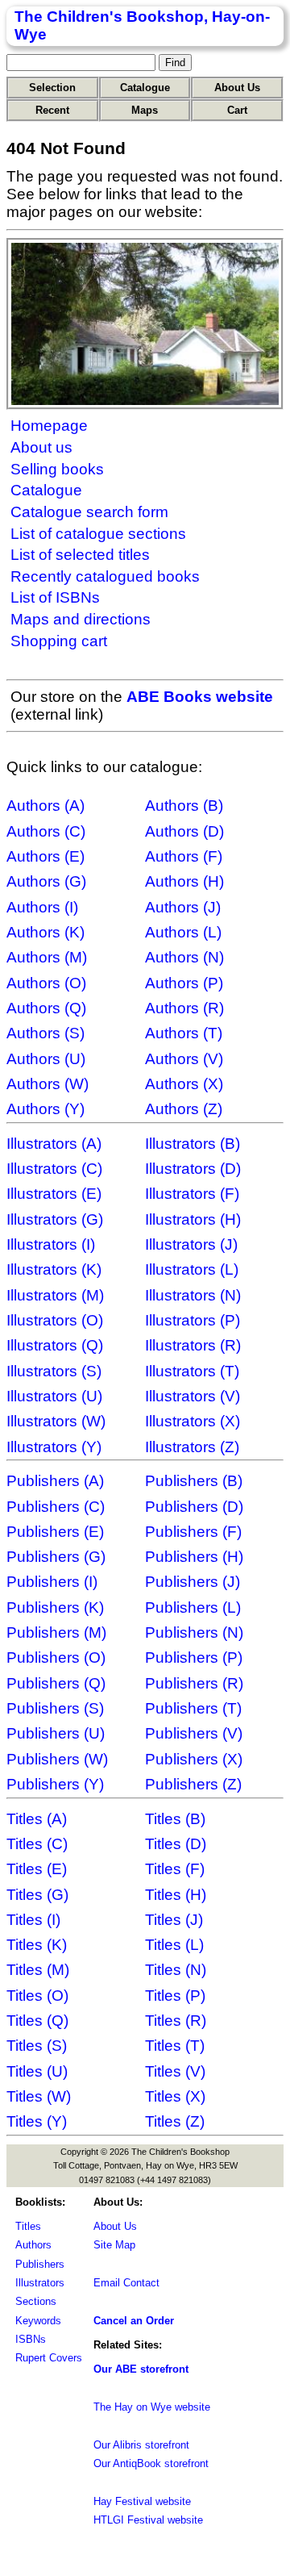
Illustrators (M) (55, 1295)
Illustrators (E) (54, 1194)
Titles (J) (174, 1920)
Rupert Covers (49, 2358)
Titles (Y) (37, 2121)
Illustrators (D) (193, 1169)
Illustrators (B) (193, 1144)
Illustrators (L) (192, 1269)
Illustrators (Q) (55, 1345)
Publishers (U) (56, 1733)
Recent (52, 110)
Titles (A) (37, 1819)
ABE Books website (200, 697)
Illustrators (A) (54, 1144)
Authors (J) (183, 907)
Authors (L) (183, 932)
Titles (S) (37, 2046)
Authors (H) (184, 881)
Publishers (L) (193, 1607)
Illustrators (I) (51, 1244)
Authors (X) (184, 1084)
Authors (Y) (46, 1109)
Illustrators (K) (54, 1269)
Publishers (40, 2264)
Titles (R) (176, 2021)
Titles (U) (37, 2071)
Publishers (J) (193, 1582)
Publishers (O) (56, 1657)
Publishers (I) (52, 1582)
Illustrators (40, 2283)
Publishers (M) (56, 1632)
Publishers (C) (56, 1507)
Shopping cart (59, 641)
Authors (33, 2245)
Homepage (49, 426)
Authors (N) (184, 957)
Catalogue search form (89, 512)
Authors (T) (184, 1033)
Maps (145, 110)
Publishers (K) (55, 1607)
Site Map (114, 2245)
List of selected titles (80, 555)
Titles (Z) (175, 2121)
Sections (36, 2301)
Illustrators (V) (193, 1396)
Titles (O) (37, 1996)
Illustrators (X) (193, 1421)
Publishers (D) (194, 1507)
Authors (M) (47, 957)
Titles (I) (33, 1920)
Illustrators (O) (55, 1320)
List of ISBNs (55, 597)
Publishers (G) (56, 1557)
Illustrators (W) (56, 1421)
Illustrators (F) (192, 1194)
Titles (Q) (37, 2021)
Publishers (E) (55, 1532)
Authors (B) (184, 806)
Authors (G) (46, 881)
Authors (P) (184, 983)
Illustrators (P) (193, 1320)
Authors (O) (46, 983)
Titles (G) (37, 1895)
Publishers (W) (57, 1759)
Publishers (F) (193, 1532)
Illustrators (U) (54, 1396)
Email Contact (126, 2283)
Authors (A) (46, 806)
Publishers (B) (194, 1481)
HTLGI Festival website (148, 2520)
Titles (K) (37, 1945)
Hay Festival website (142, 2501)
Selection (52, 88)
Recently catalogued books (105, 576)
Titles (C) (37, 1844)
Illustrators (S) (54, 1371)
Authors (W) (48, 1084)
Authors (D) (184, 831)
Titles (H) (176, 1895)
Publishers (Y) (55, 1784)
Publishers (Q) (56, 1683)
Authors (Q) (46, 1008)
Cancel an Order (134, 2321)
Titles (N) (176, 1970)
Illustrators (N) (193, 1295)
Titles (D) (176, 1844)
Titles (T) (175, 2046)
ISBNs (31, 2339)
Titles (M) (38, 1970)
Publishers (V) (194, 1733)
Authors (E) (46, 856)
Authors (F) (184, 856)
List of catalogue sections (98, 534)
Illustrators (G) (55, 1219)
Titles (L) (174, 1945)
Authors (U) (46, 1059)
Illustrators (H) (193, 1219)
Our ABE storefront (141, 2369)
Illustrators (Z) (192, 1447)
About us (41, 447)
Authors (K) (46, 932)
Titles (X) (175, 2096)
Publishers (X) (194, 1759)
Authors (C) (46, 831)
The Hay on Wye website (152, 2407)
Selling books (57, 469)
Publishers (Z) (193, 1784)
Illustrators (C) (54, 1169)
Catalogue (145, 88)
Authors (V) (184, 1059)
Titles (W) (39, 2096)
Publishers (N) (194, 1632)
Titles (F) (175, 1869)
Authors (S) (46, 1033)
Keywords (38, 2321)
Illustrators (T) (192, 1371)
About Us (237, 88)
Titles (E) (37, 1869)
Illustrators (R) (193, 1345)
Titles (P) (175, 1996)
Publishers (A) (55, 1481)
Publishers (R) (194, 1683)
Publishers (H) (194, 1557)
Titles (28, 2226)
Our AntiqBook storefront (151, 2463)
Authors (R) (184, 1008)
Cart (237, 110)
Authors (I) (42, 907)
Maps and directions (81, 619)
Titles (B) (175, 1819)
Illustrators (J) (191, 1244)
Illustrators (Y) (54, 1447)
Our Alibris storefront (141, 2445)
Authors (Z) (184, 1109)
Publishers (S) (55, 1708)
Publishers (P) (194, 1657)
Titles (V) (175, 2071)
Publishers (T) (193, 1708)
